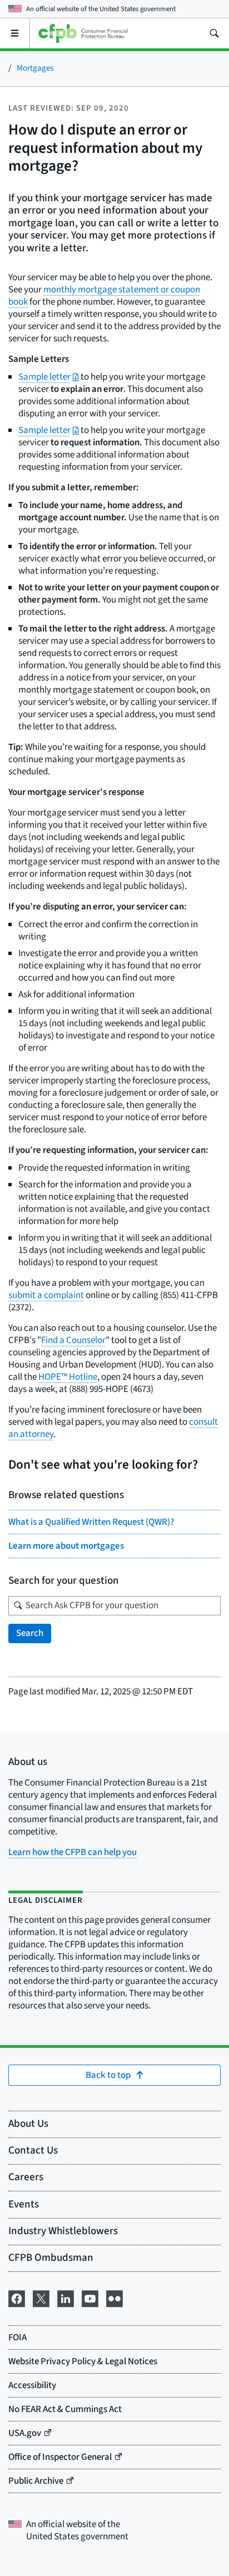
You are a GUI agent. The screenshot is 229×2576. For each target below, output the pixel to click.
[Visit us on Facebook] (17, 2298)
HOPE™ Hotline (68, 1377)
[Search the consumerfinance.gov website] (214, 33)
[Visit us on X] (41, 2298)
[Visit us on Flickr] (114, 2298)
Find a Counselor (73, 1340)
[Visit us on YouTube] (90, 2298)
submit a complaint (46, 1295)
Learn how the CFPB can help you (73, 1852)
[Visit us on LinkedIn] (66, 2298)
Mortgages (35, 68)
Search (30, 1633)
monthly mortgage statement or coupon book (104, 296)
